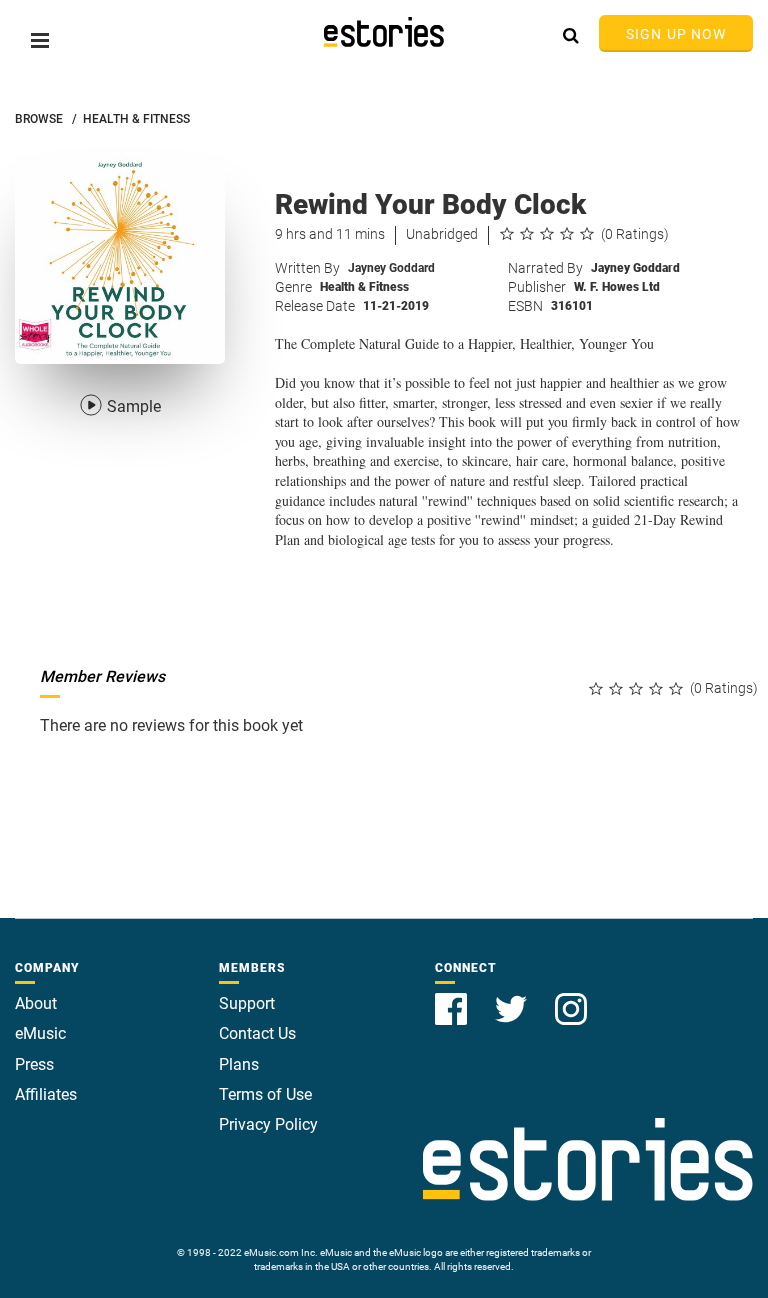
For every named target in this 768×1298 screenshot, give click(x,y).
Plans (239, 1064)
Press (34, 1064)
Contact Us (257, 1033)
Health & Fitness (364, 287)
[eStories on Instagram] (571, 997)
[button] (40, 40)
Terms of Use (265, 1094)
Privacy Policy (268, 1124)
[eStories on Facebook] (453, 997)
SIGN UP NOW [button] (676, 34)
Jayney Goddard (391, 268)
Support (247, 1003)
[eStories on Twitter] (513, 997)
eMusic (40, 1033)
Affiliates (46, 1094)
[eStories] (384, 32)
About (36, 1003)
